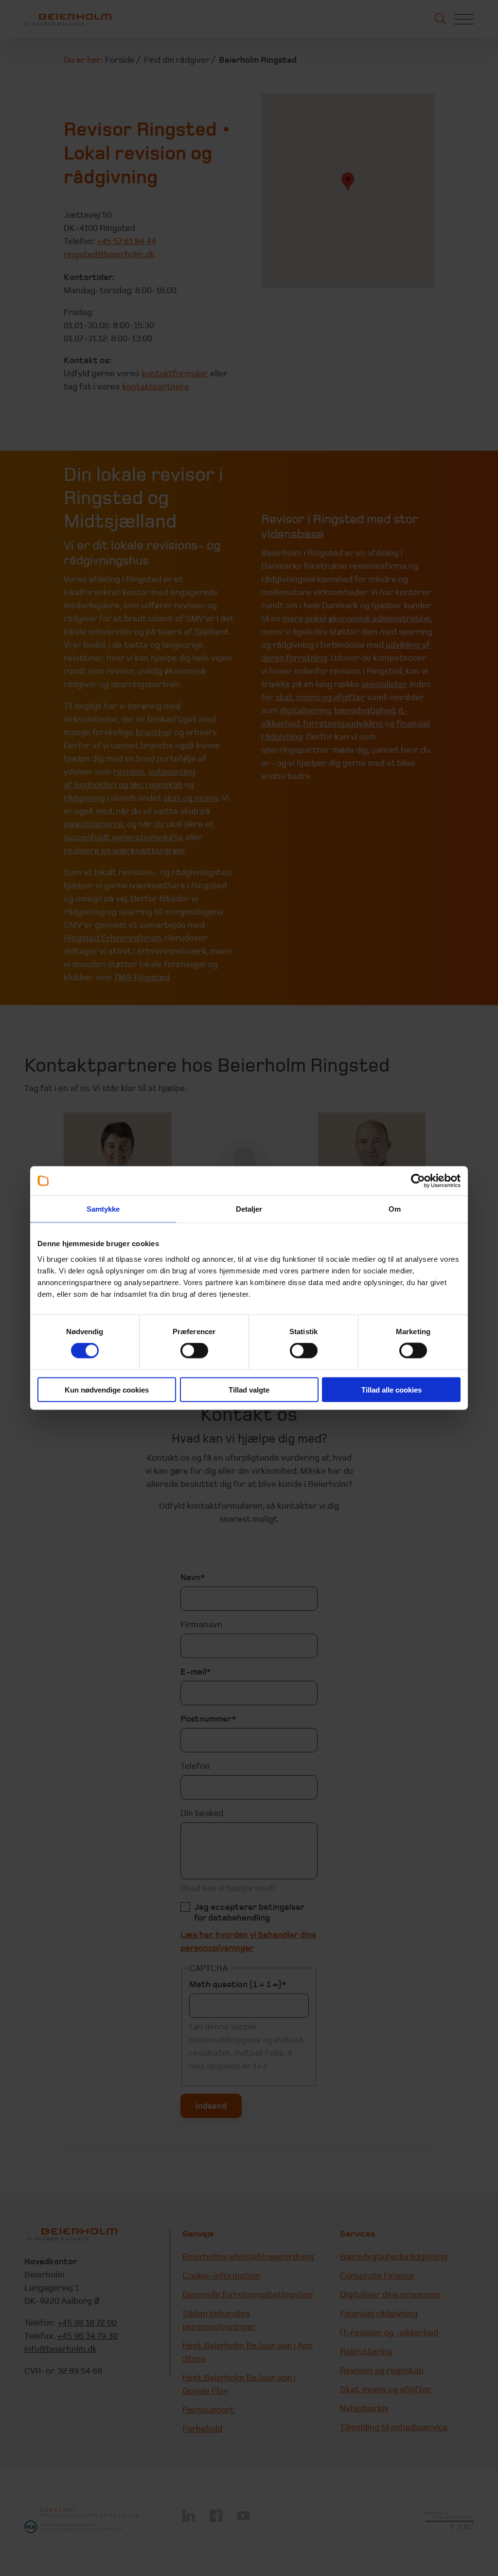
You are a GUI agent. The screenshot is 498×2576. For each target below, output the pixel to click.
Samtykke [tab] (103, 1209)
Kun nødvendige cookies (107, 1389)
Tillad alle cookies (391, 1389)
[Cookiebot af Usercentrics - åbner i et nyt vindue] (418, 1181)
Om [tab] (395, 1209)
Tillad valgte (249, 1389)
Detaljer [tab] (249, 1209)
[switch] (194, 1351)
